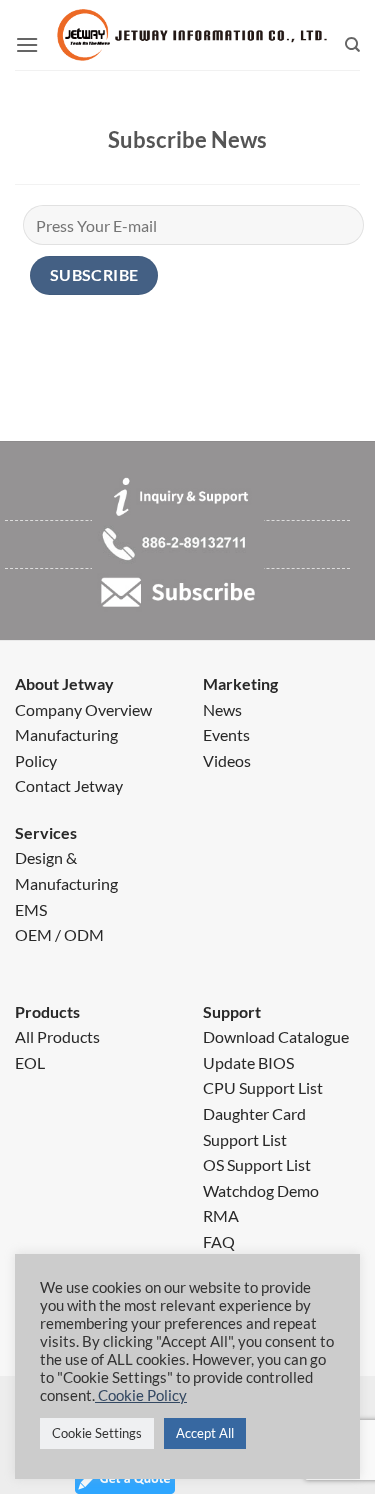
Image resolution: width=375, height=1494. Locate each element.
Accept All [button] (205, 1433)
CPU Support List (263, 1087)
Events (226, 734)
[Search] (352, 45)
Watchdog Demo (261, 1190)
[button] (27, 45)
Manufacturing (66, 734)
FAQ (219, 1241)
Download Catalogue (276, 1036)
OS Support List (257, 1164)
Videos (227, 760)
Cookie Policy (141, 1395)
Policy (36, 760)
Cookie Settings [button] (97, 1433)
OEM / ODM (59, 934)
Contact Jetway (69, 785)
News (222, 709)
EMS (31, 909)
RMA (221, 1215)
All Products (57, 1036)
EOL (30, 1062)
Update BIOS (248, 1062)
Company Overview (83, 709)
